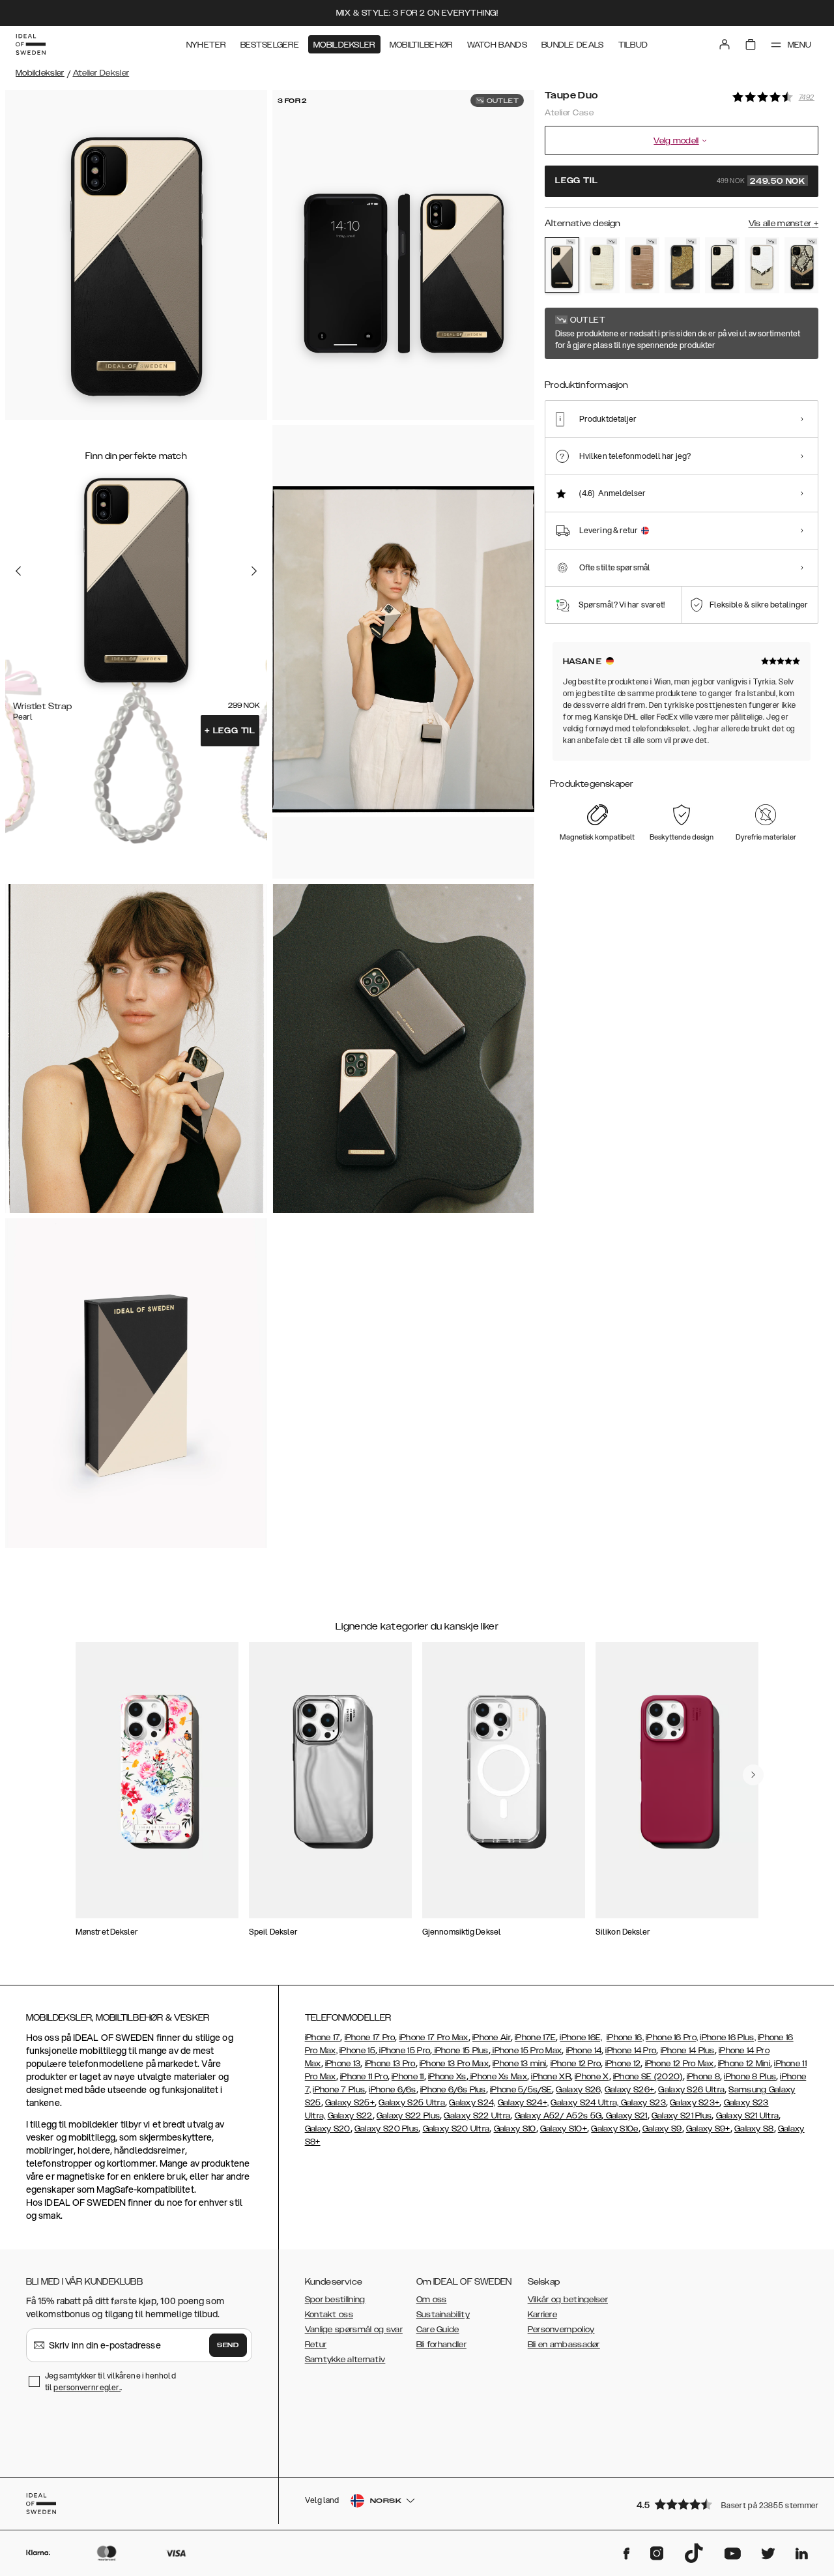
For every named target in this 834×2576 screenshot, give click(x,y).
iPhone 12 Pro (576, 2064)
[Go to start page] (31, 44)
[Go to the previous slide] (18, 571)
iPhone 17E (535, 2038)
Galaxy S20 (328, 2129)
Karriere (542, 2315)
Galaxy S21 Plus (682, 2116)
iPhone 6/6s (392, 2090)
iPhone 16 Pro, (672, 2038)
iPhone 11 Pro (364, 2077)
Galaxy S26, (579, 2090)
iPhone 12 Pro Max (680, 2064)
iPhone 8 (703, 2077)
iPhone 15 (357, 2051)
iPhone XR (551, 2077)
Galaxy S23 (642, 2103)
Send (228, 2345)
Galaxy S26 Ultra (691, 2090)
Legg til (230, 731)
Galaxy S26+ (629, 2090)
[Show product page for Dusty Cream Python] (762, 265)
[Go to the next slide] (254, 571)
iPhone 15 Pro (404, 2051)
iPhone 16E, (581, 2038)
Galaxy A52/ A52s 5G (558, 2116)
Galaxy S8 (754, 2129)
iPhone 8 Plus (750, 2077)
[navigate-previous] (753, 1775)
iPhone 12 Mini (744, 2064)
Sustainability (443, 2315)
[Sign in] (725, 44)
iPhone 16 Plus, (728, 2038)
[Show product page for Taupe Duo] (562, 265)
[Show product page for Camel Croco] (642, 265)
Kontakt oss (329, 2315)
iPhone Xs (447, 2077)
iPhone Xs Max (498, 2077)
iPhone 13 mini (519, 2064)
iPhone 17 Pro (370, 2038)
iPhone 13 (343, 2064)
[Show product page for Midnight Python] (802, 265)
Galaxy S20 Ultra (456, 2129)
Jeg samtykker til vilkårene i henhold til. (110, 2381)
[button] (723, 2504)
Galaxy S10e (614, 2129)
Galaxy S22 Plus (409, 2116)
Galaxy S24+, (524, 2103)
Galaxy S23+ (695, 2103)
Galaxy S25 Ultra (412, 2103)
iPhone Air (492, 2038)
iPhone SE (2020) (648, 2077)
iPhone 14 (584, 2051)
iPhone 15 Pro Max (526, 2051)
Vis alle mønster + (784, 224)
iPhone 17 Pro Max (434, 2038)
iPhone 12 (623, 2064)
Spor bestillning (335, 2300)
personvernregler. (87, 2387)
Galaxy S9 (662, 2129)
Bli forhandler (441, 2345)
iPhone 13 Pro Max (454, 2064)
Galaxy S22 (350, 2116)
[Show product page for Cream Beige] (602, 265)
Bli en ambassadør (564, 2345)
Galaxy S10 (515, 2129)
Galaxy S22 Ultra (477, 2116)
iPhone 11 (408, 2077)
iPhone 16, (625, 2038)
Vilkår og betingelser (568, 2300)
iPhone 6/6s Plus (453, 2090)
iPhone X (592, 2077)
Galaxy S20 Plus (387, 2129)
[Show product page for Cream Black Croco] (722, 265)
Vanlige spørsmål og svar (354, 2330)
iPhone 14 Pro (631, 2051)
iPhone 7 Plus (339, 2090)
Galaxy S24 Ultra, (584, 2103)
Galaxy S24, (472, 2103)
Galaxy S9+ (708, 2129)
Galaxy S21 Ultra (748, 2116)
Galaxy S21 (625, 2116)
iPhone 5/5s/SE (521, 2090)
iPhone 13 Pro (390, 2064)
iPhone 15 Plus (460, 2051)
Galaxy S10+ (564, 2129)
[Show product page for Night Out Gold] (682, 265)
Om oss (432, 2300)
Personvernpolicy (561, 2330)
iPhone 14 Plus (688, 2051)
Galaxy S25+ (350, 2103)
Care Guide (438, 2330)
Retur (316, 2345)
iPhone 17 (323, 2038)
